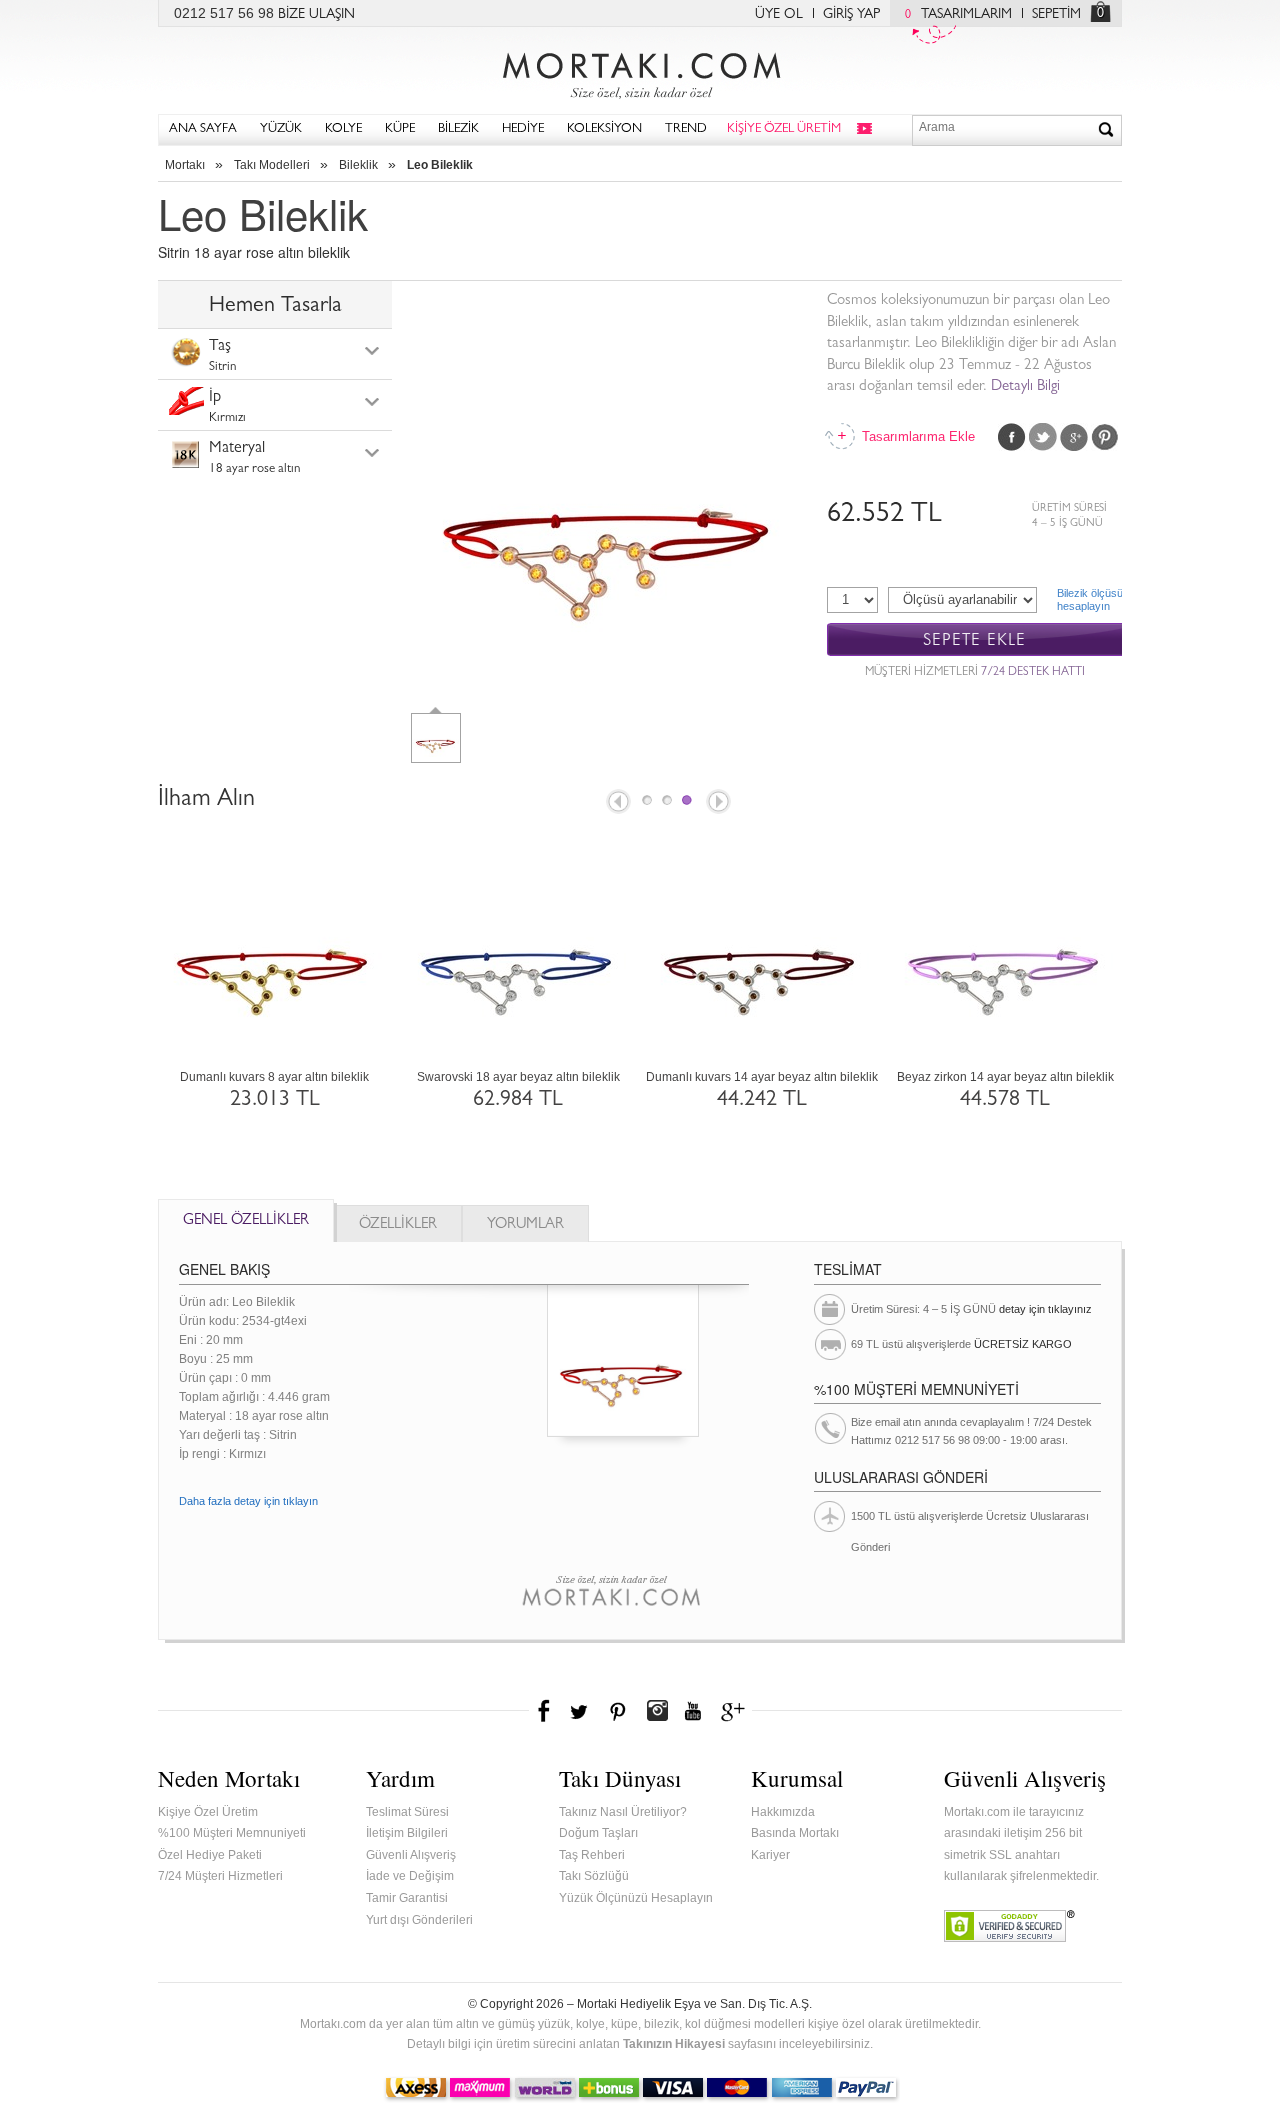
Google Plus (1074, 437)
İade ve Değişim (410, 1876)
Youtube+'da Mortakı (693, 1711)
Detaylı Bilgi (1025, 387)
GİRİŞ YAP (851, 15)
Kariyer (770, 1855)
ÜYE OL (779, 15)
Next (720, 803)
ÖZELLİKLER (398, 1225)
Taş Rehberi (592, 1855)
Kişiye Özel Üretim (208, 1812)
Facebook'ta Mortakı (545, 1711)
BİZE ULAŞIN (316, 15)
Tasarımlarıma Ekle (917, 436)
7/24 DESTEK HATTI (1033, 673)
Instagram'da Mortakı (657, 1711)
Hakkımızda (783, 1812)
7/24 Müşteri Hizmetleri (220, 1876)
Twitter (1043, 437)
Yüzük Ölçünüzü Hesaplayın (636, 1898)
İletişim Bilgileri (407, 1833)
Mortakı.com (640, 71)
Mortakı (185, 165)
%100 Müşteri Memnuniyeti (232, 1833)
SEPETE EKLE (974, 640)
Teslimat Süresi (407, 1812)
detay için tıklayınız (1045, 1309)
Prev (617, 803)
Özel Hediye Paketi (210, 1855)
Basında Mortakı (795, 1833)
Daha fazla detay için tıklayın (248, 1501)
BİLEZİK (458, 129)
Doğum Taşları (598, 1833)
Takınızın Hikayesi (674, 2044)
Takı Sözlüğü (594, 1876)
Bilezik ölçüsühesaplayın (1089, 599)
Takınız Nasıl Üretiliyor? (623, 1812)
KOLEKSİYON (604, 129)
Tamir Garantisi (407, 1898)
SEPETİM (1056, 15)
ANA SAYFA (203, 129)
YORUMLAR (525, 1225)
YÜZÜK (281, 129)
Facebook (1012, 437)
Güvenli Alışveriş (411, 1855)
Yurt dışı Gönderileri (419, 1920)
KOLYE (343, 129)
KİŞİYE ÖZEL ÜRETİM (784, 129)
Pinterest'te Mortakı (617, 1711)
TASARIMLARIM (958, 15)
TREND (686, 129)
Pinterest (1105, 437)
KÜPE (400, 129)
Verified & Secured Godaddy (1009, 1926)
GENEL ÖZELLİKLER (246, 1221)
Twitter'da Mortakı (581, 1711)
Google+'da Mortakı (736, 1711)
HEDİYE (523, 129)
